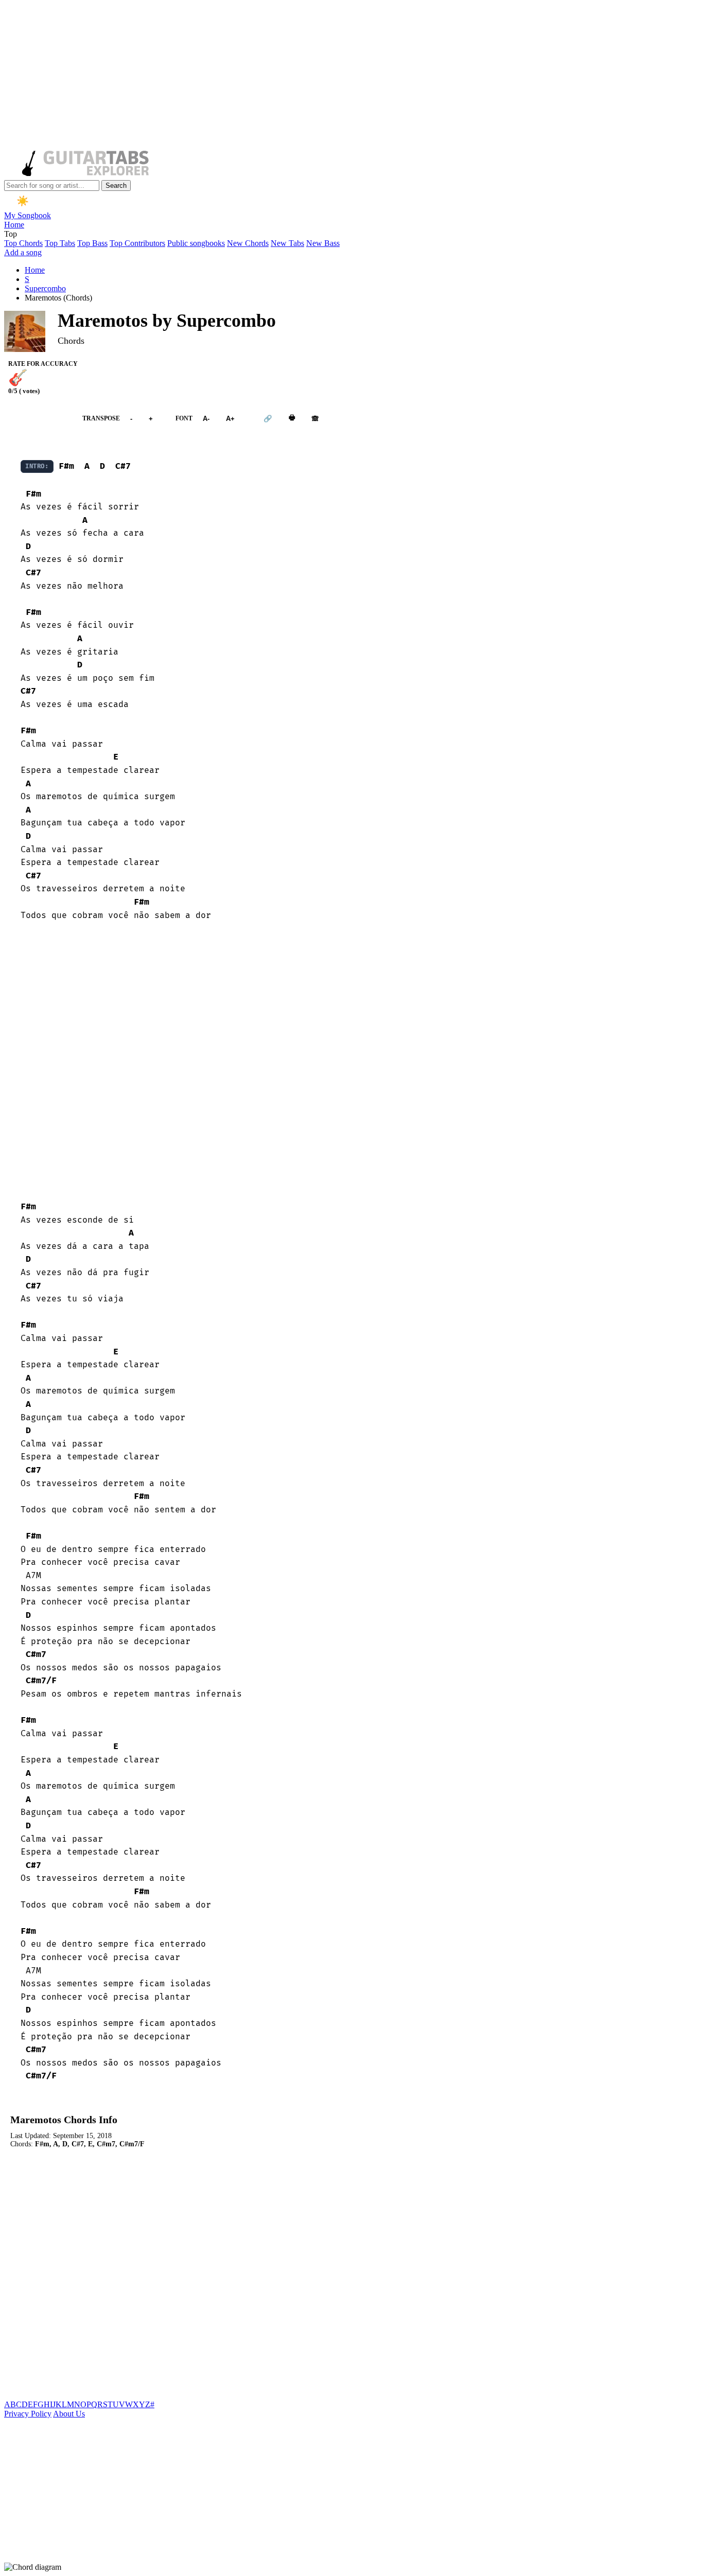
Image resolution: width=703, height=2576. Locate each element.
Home (14, 225)
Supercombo (45, 288)
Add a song (23, 252)
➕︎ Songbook (38, 419)
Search (116, 186)
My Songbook (28, 215)
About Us (69, 2414)
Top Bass (92, 243)
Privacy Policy (28, 2414)
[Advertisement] (313, 76)
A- (206, 419)
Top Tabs (60, 243)
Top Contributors (137, 243)
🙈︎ (315, 419)
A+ (230, 419)
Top (11, 234)
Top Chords (23, 243)
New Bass (323, 243)
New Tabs (287, 243)
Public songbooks (196, 243)
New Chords (248, 243)
